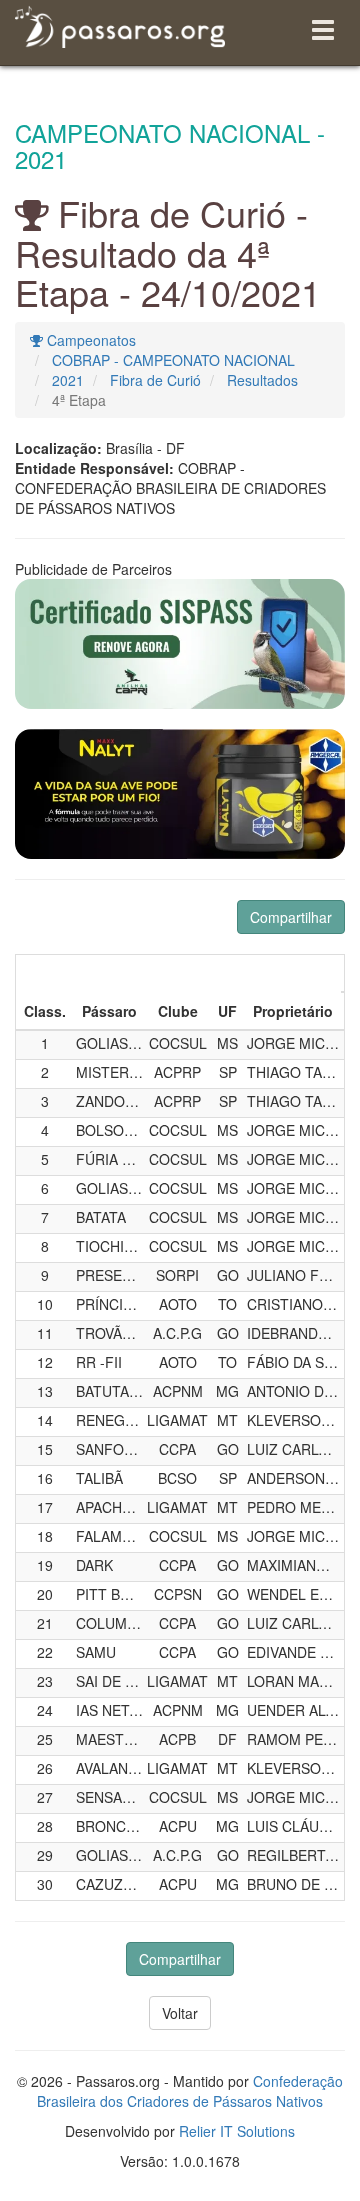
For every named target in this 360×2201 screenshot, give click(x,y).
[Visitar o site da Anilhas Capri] (180, 644)
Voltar (180, 2013)
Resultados (262, 380)
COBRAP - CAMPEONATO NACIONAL (173, 360)
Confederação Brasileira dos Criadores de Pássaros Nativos (190, 2091)
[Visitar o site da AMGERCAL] (180, 794)
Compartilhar (291, 917)
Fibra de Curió (155, 380)
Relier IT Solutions (237, 2131)
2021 (68, 380)
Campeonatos (89, 340)
